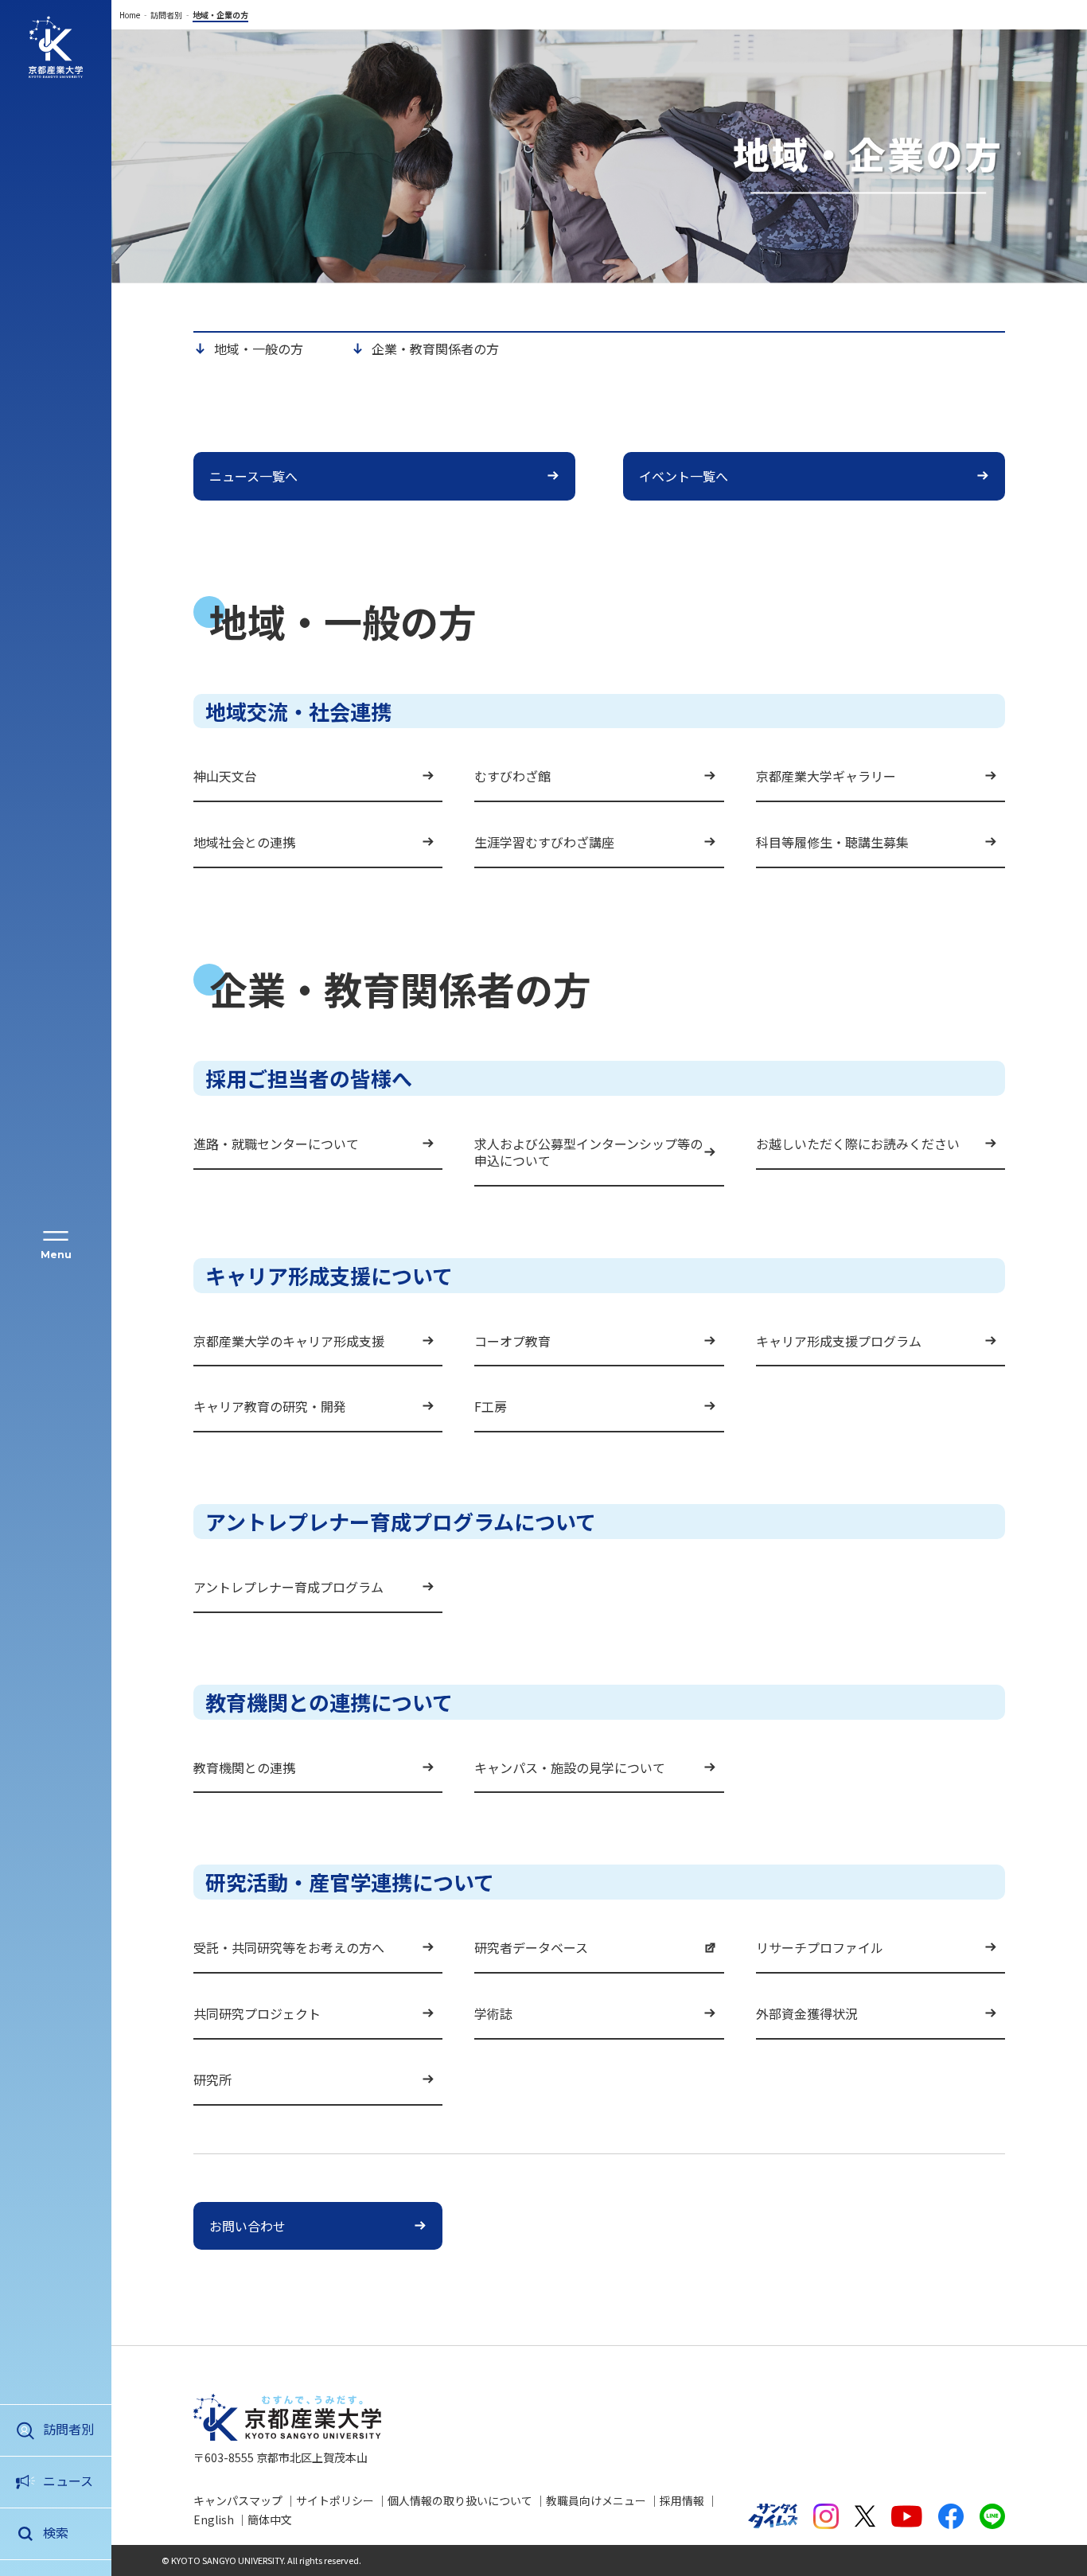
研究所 (212, 2079)
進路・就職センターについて (276, 1144)
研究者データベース (531, 1947)
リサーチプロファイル (820, 1947)
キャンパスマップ (238, 2500)
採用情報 (682, 2500)
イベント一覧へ (684, 476)
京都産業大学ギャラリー (826, 776)
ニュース (68, 2481)
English (214, 2519)
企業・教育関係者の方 (435, 349)
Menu (56, 1255)
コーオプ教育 (512, 1341)
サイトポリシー (335, 2500)
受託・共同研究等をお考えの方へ (289, 1947)
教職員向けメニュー (596, 2500)
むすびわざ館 (512, 776)
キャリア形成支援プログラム (839, 1341)
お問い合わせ (247, 2226)
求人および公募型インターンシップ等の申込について (588, 1152)
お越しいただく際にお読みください (858, 1144)
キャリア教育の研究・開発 (270, 1406)
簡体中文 (270, 2519)
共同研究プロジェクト (257, 2013)
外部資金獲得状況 (807, 2013)
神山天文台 (225, 776)
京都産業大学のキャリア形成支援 (289, 1341)
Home (130, 15)
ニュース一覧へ (253, 476)
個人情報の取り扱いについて (460, 2500)
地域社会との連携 (244, 842)
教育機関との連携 (244, 1767)
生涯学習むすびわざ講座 (544, 842)
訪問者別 (68, 2429)
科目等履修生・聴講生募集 (832, 842)
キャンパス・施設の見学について (570, 1767)
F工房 (491, 1406)
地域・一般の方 (259, 349)
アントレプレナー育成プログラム (288, 1587)
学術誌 (493, 2013)
